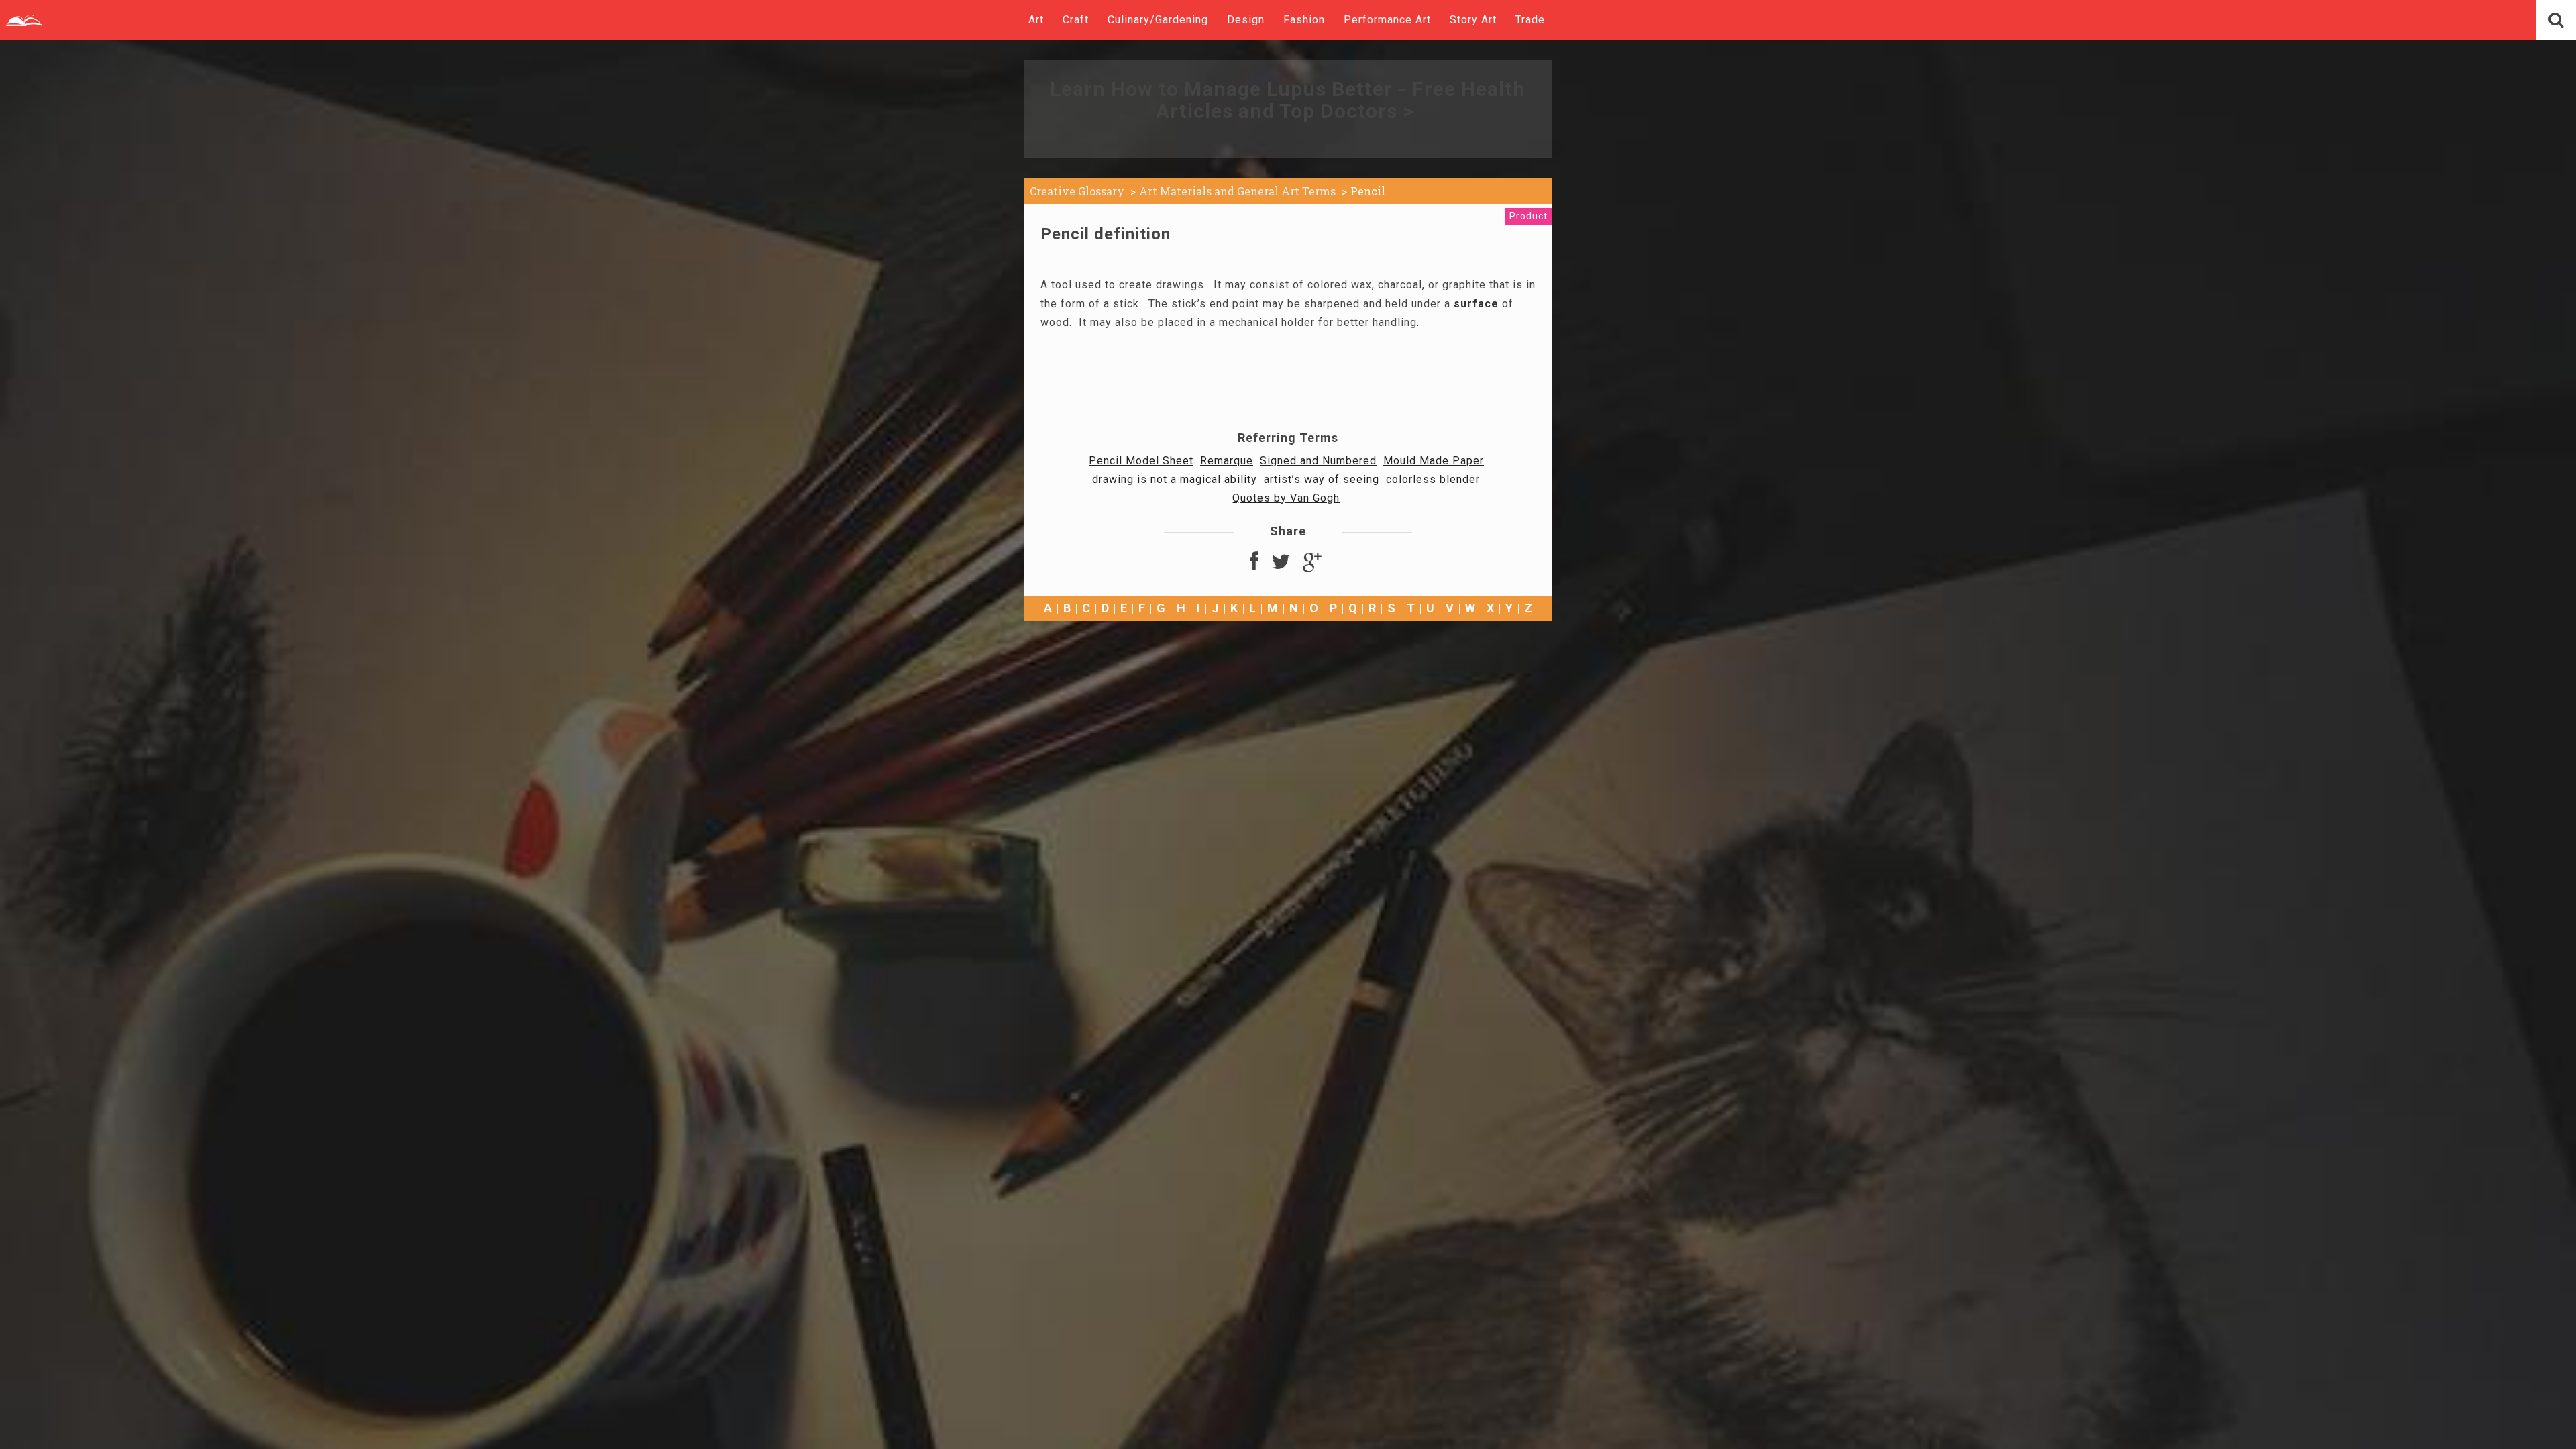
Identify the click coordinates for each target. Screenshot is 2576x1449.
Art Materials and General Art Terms (1237, 191)
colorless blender (1433, 479)
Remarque (1227, 461)
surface (1476, 304)
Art (1036, 20)
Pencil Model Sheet (1141, 461)
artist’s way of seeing (1322, 479)
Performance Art (1387, 20)
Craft (1076, 20)
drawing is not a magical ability (1175, 479)
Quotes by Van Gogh (1286, 498)
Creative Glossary (1077, 191)
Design (1246, 20)
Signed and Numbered (1318, 461)
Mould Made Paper (1434, 461)
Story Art (1473, 20)
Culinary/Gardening (1158, 20)
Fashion (1304, 20)
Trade (1530, 20)
